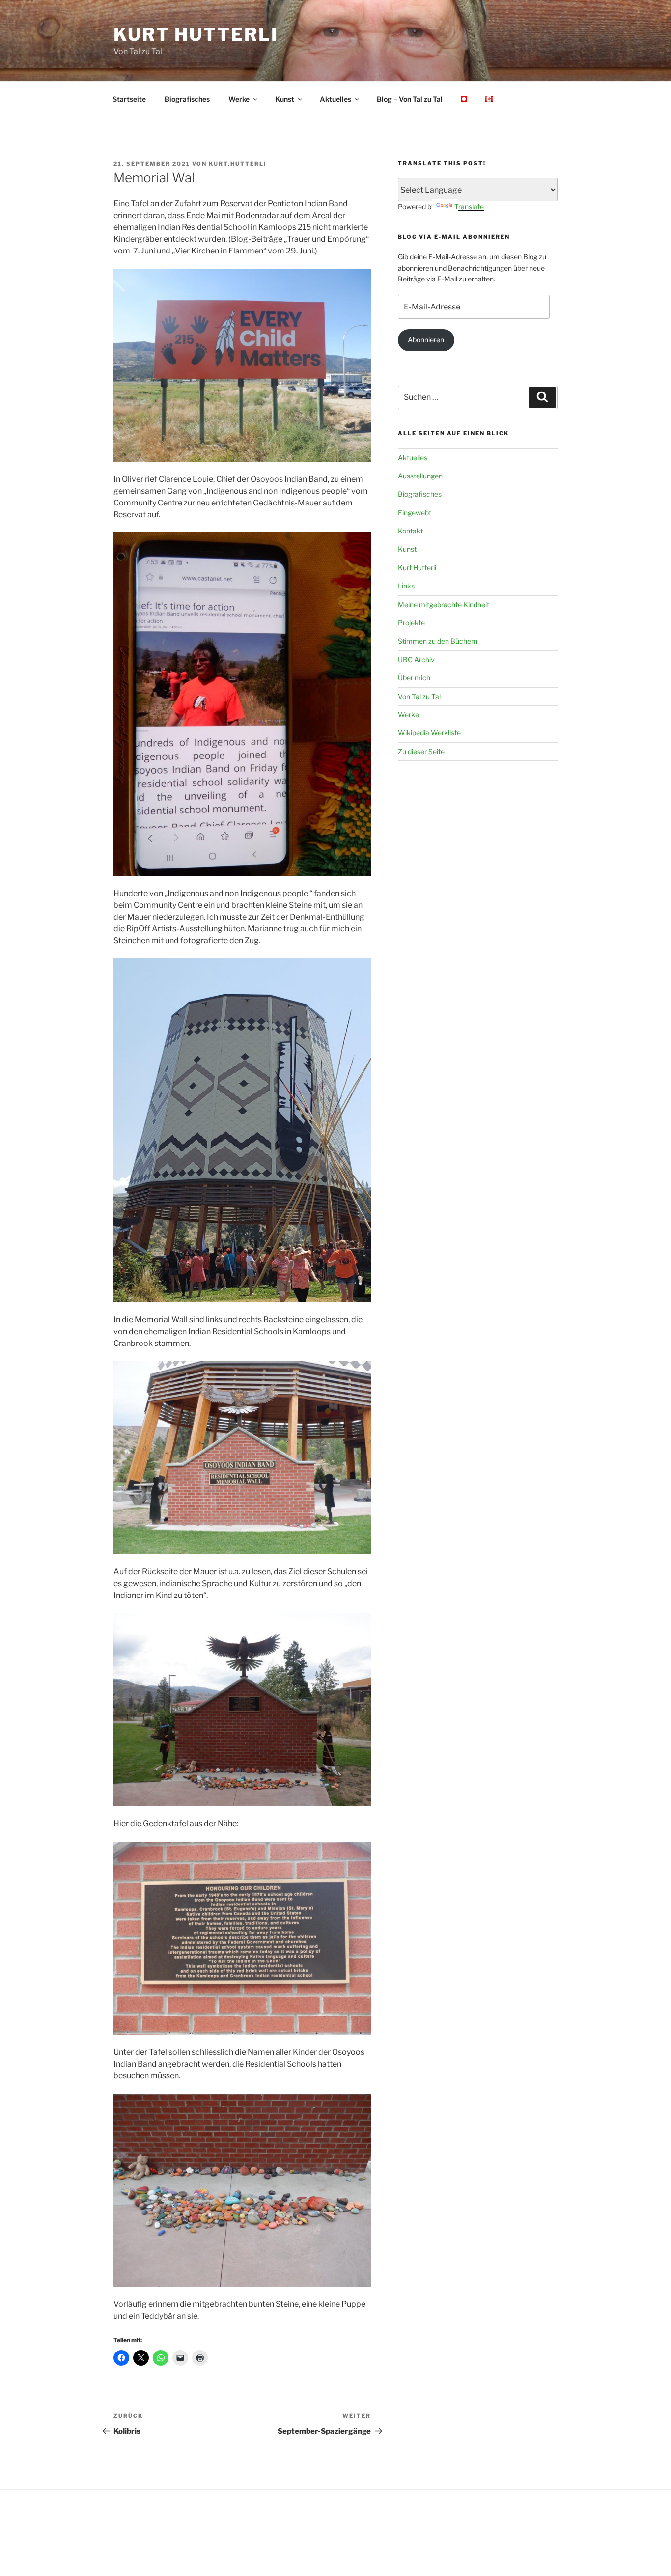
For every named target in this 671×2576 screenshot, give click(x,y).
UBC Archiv (416, 659)
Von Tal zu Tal (419, 696)
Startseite (129, 99)
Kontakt (410, 531)
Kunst (285, 99)
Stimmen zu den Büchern (438, 641)
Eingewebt (415, 513)
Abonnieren (426, 340)
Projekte (411, 623)
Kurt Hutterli (196, 34)
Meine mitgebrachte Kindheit (444, 604)
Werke (239, 99)
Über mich (414, 678)
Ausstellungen (420, 476)
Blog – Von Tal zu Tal (410, 99)
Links (406, 586)
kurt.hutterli (238, 164)
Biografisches (187, 99)
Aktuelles (335, 99)
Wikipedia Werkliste (429, 733)
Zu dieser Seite (421, 751)
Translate (469, 207)
